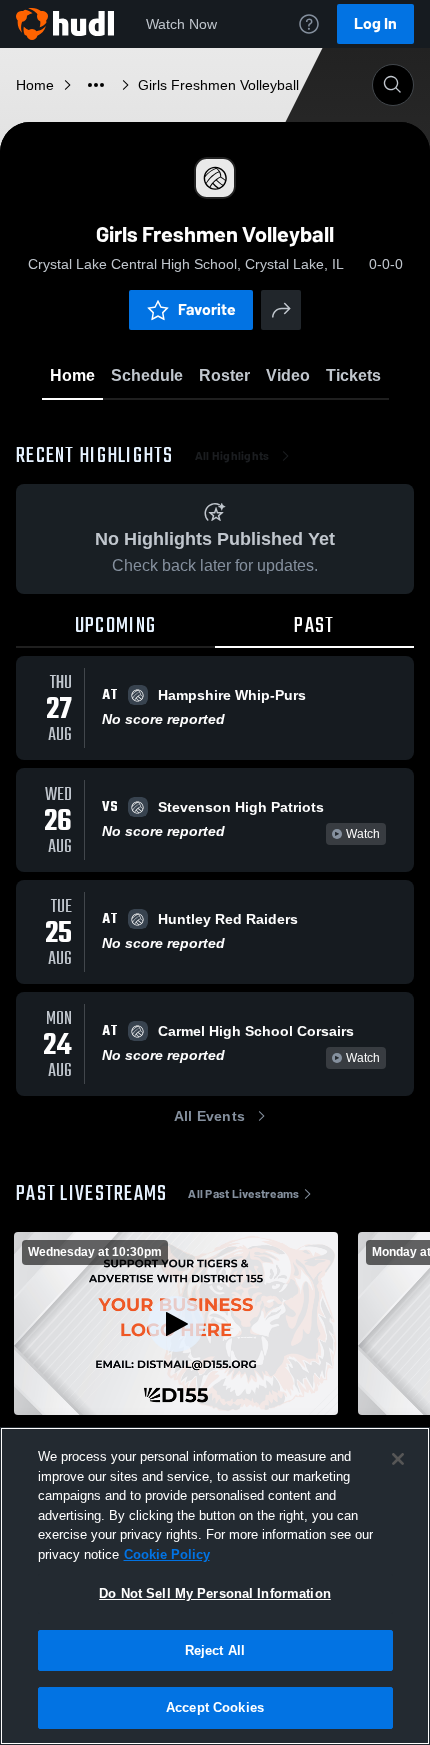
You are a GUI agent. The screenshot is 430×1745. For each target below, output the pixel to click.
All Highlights (232, 456)
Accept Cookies (215, 1707)
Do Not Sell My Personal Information (215, 1593)
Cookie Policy (167, 1554)
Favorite (207, 309)
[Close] (398, 1459)
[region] (215, 1586)
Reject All (215, 1650)
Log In (375, 23)
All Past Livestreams (243, 1194)
